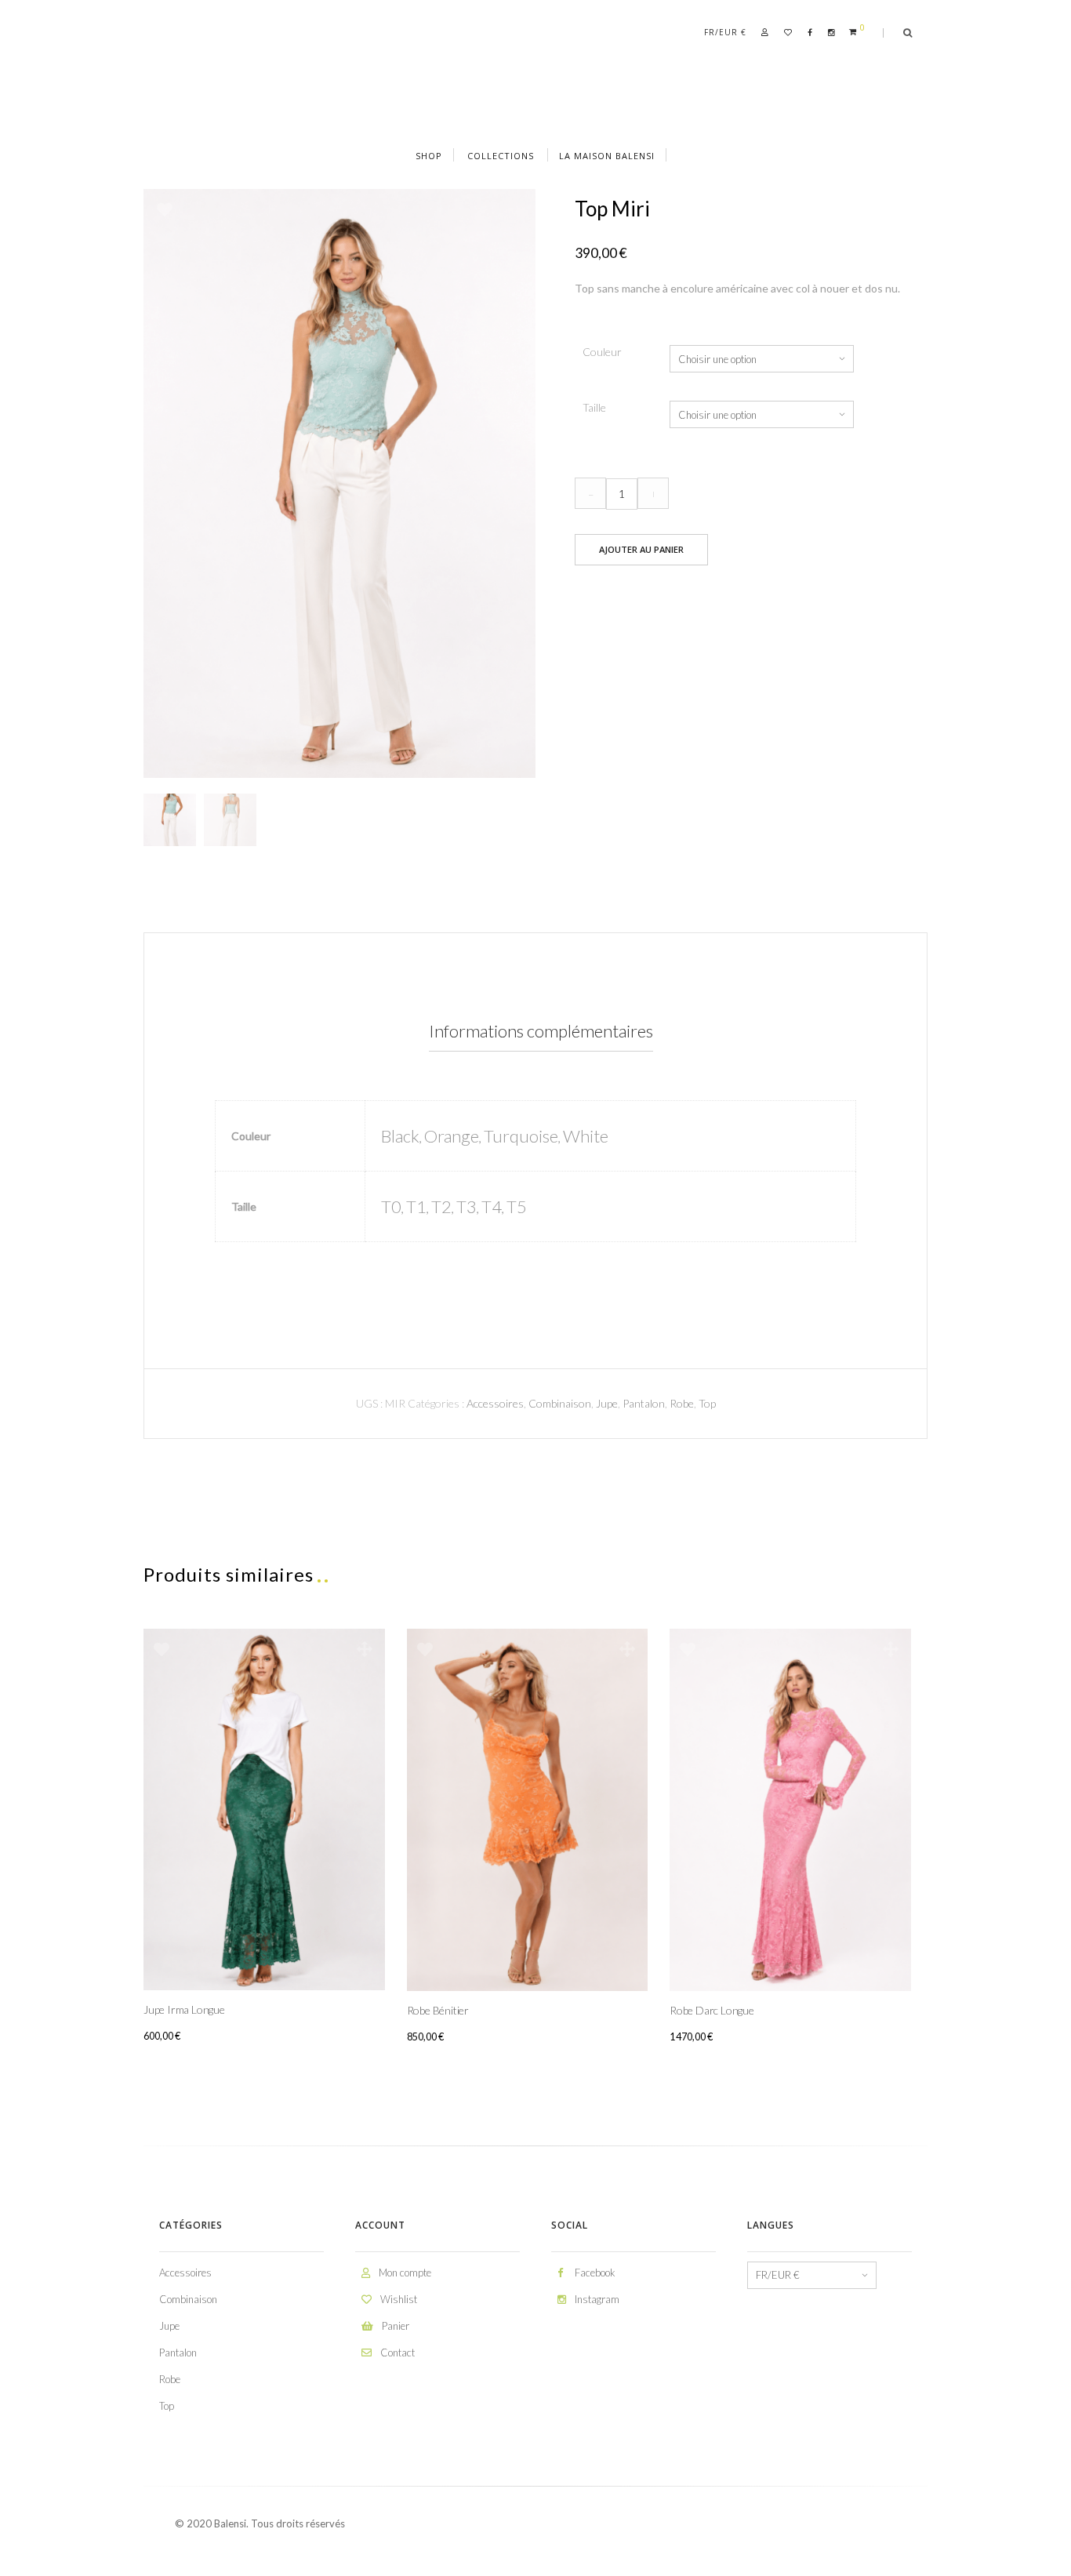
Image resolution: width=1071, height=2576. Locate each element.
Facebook (594, 2273)
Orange (452, 1136)
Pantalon (644, 1403)
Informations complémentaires (541, 1031)
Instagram (596, 2299)
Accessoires (495, 1403)
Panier (394, 2326)
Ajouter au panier (641, 549)
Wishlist (398, 2299)
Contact (396, 2353)
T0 (391, 1206)
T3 (467, 1206)
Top (707, 1403)
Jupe (607, 1403)
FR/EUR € (725, 32)
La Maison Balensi (607, 156)
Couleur (602, 352)
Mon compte (404, 2273)
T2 (441, 1206)
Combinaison (560, 1403)
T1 (416, 1206)
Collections (501, 156)
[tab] (541, 1032)
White (586, 1136)
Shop (429, 156)
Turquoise (521, 1136)
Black (400, 1136)
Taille (594, 407)
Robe (682, 1403)
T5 (517, 1206)
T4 (492, 1206)
